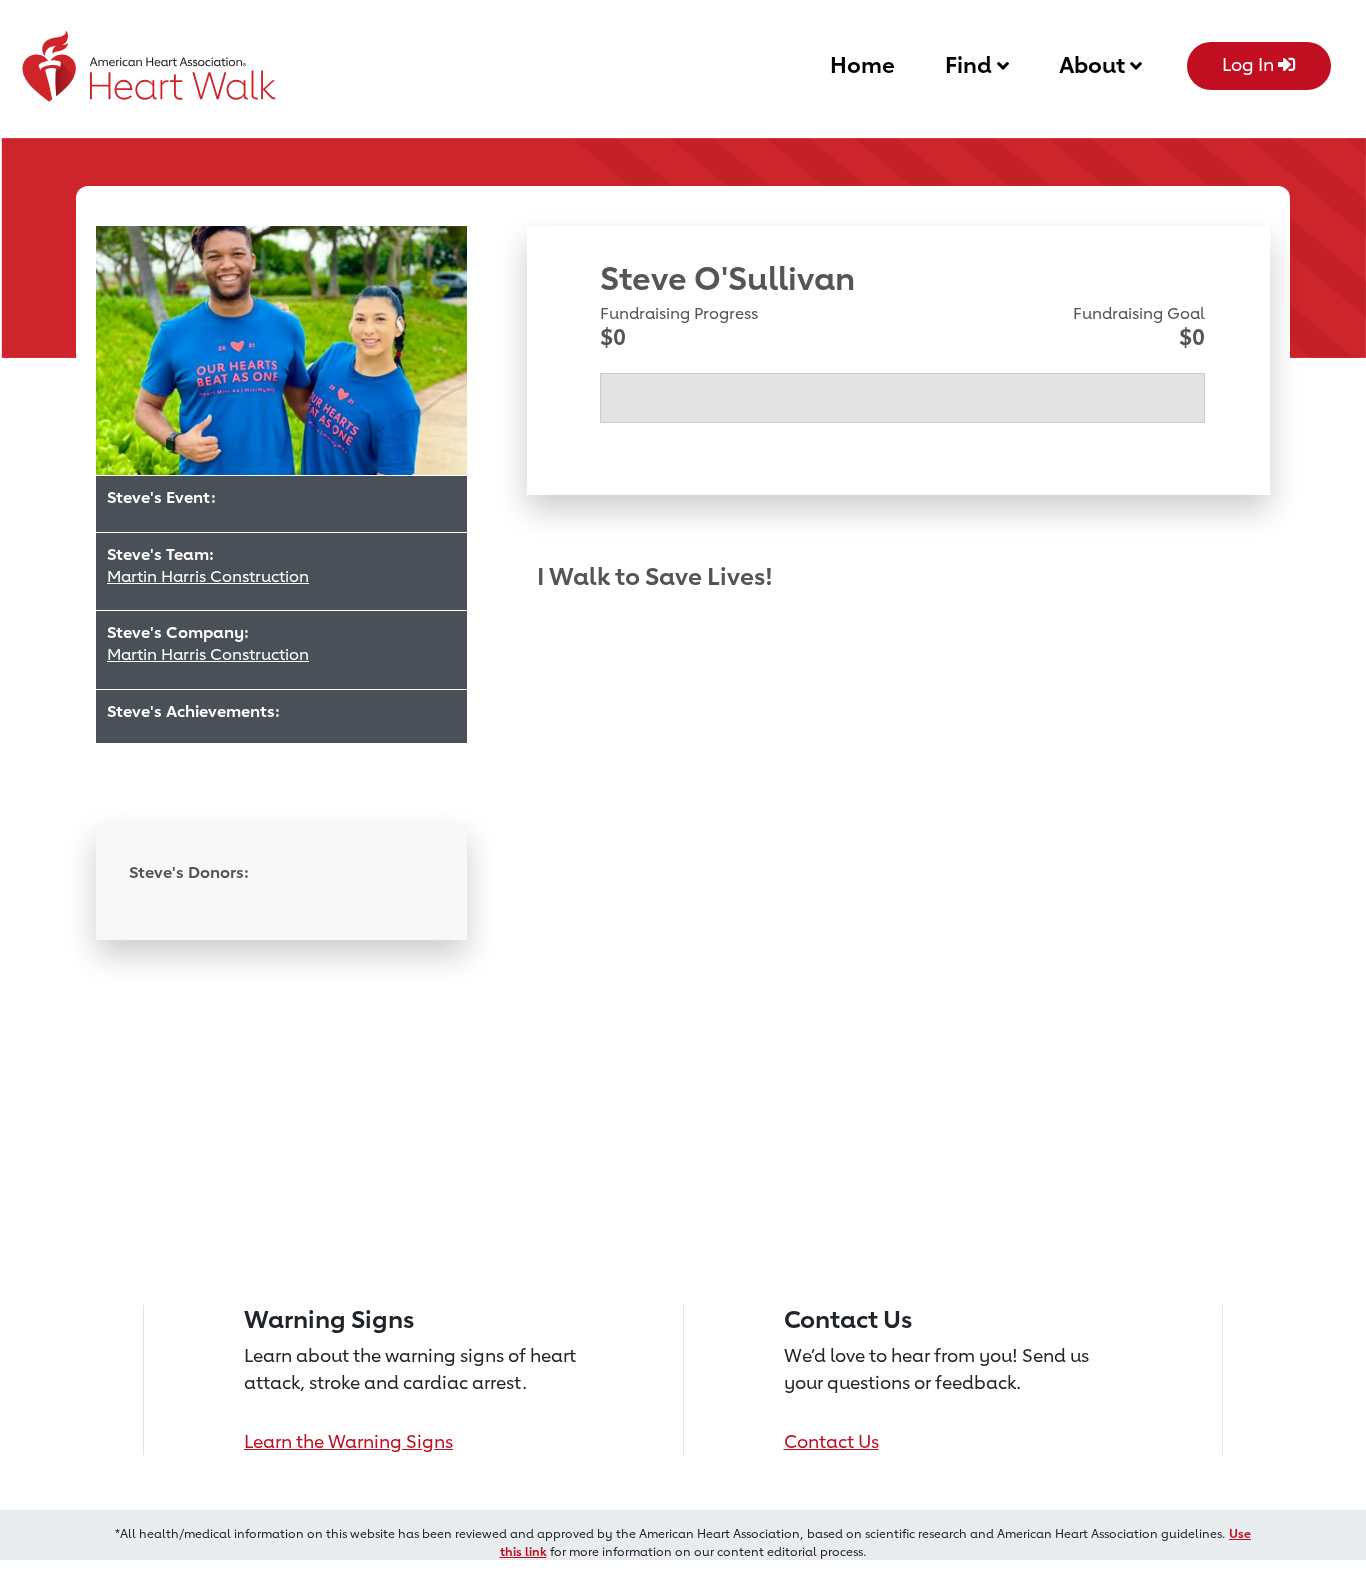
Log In (1250, 64)
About (1094, 64)
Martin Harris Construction (208, 576)
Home (862, 64)
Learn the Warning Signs (348, 1441)
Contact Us (831, 1441)
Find (971, 64)
